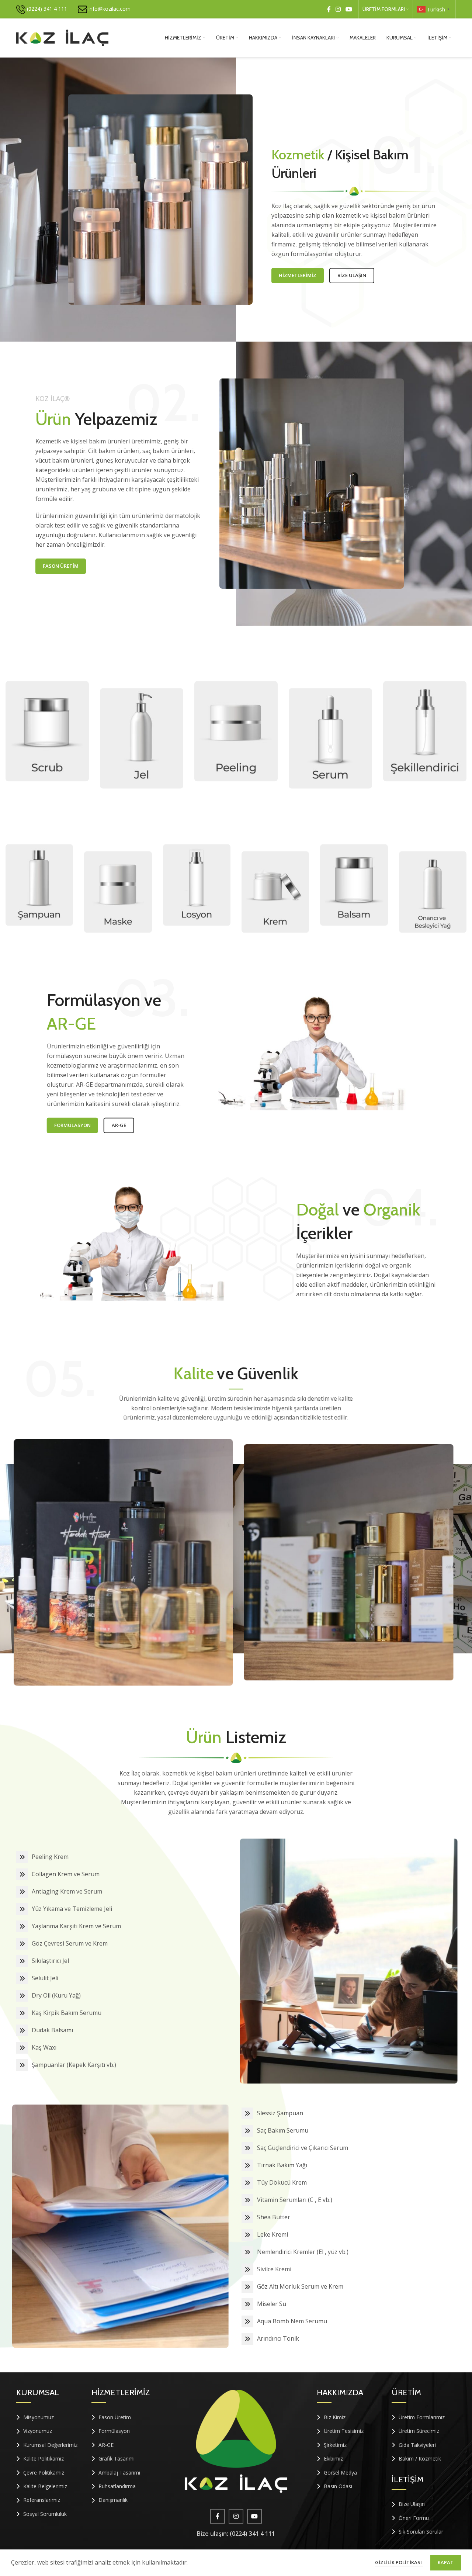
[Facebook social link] (329, 9)
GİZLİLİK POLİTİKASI (399, 2562)
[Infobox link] (42, 9)
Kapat (446, 2562)
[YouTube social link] (349, 9)
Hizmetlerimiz (298, 272)
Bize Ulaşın (352, 272)
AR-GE (115, 1125)
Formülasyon (69, 1125)
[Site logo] (62, 37)
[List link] (48, 2417)
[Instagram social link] (338, 9)
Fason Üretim (61, 570)
